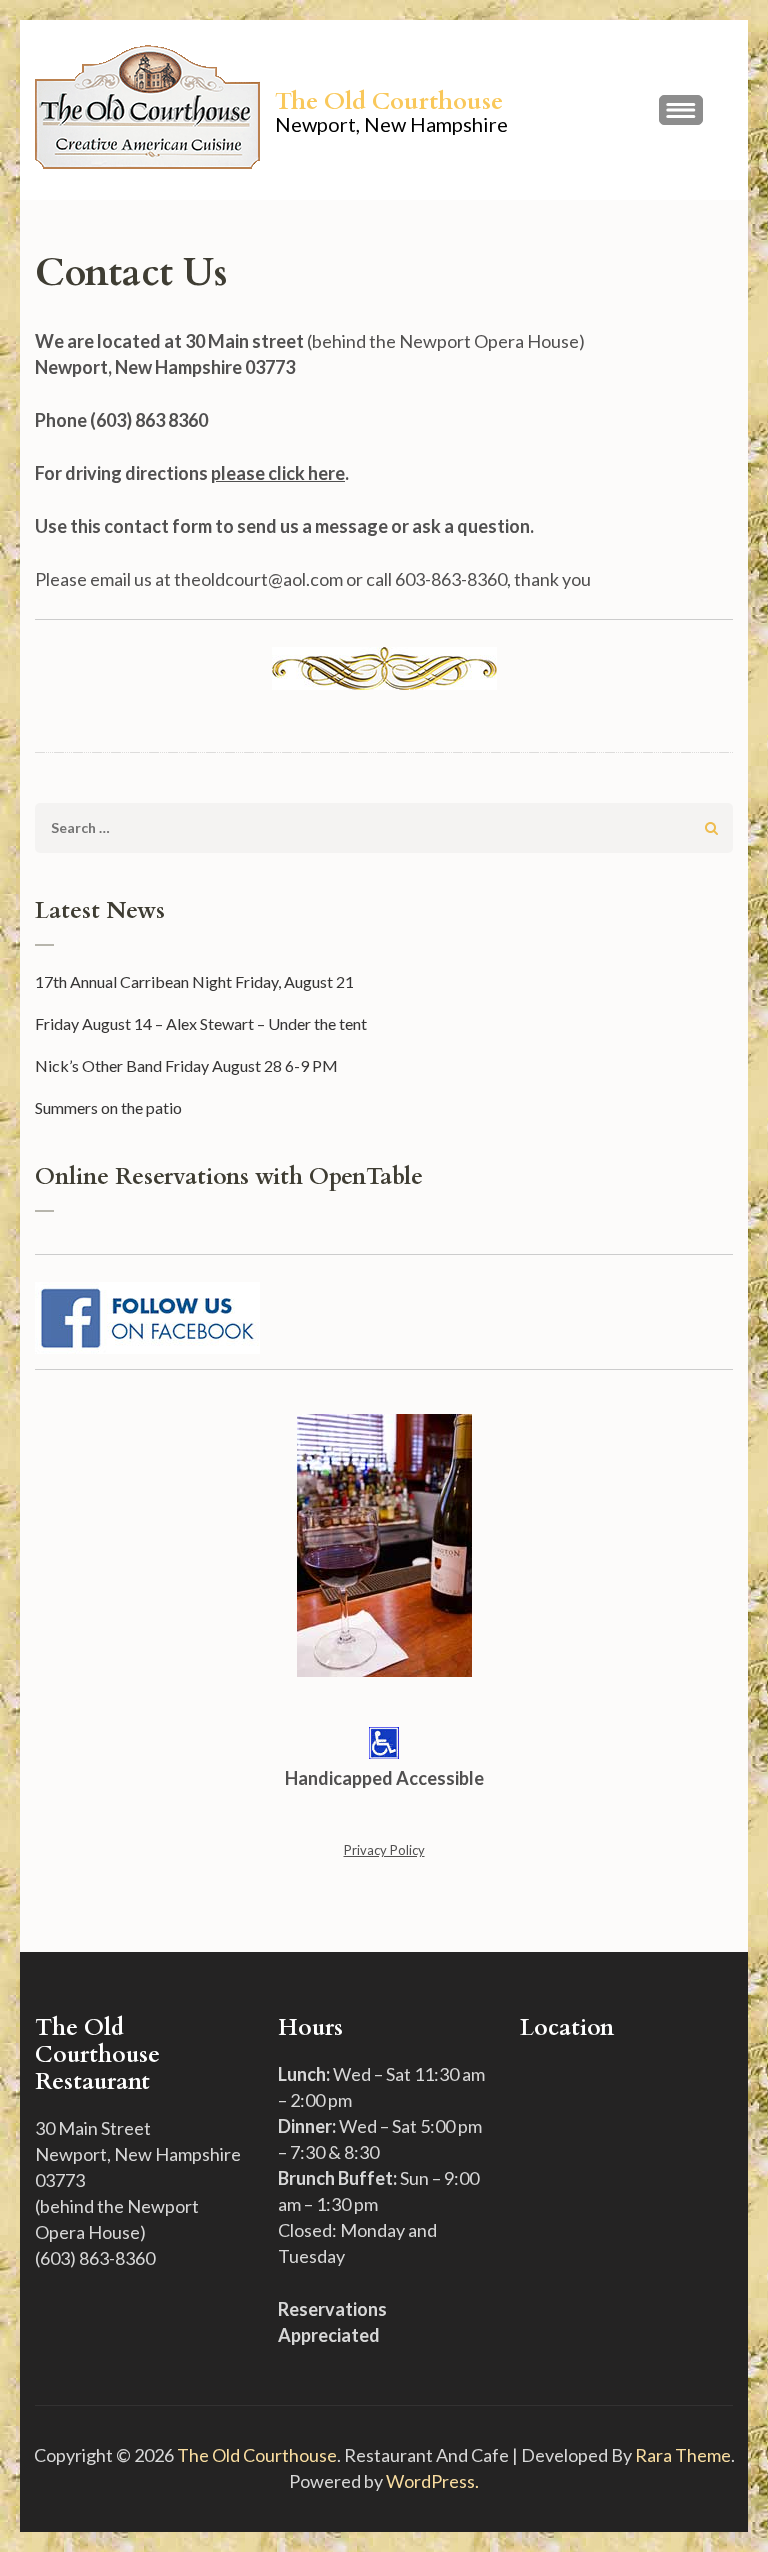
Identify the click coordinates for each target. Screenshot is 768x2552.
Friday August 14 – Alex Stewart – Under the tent (201, 1023)
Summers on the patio (108, 1107)
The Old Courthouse (389, 101)
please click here (278, 473)
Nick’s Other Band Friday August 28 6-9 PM (186, 1065)
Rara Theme (683, 2455)
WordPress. (432, 2481)
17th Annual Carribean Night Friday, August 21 (194, 981)
